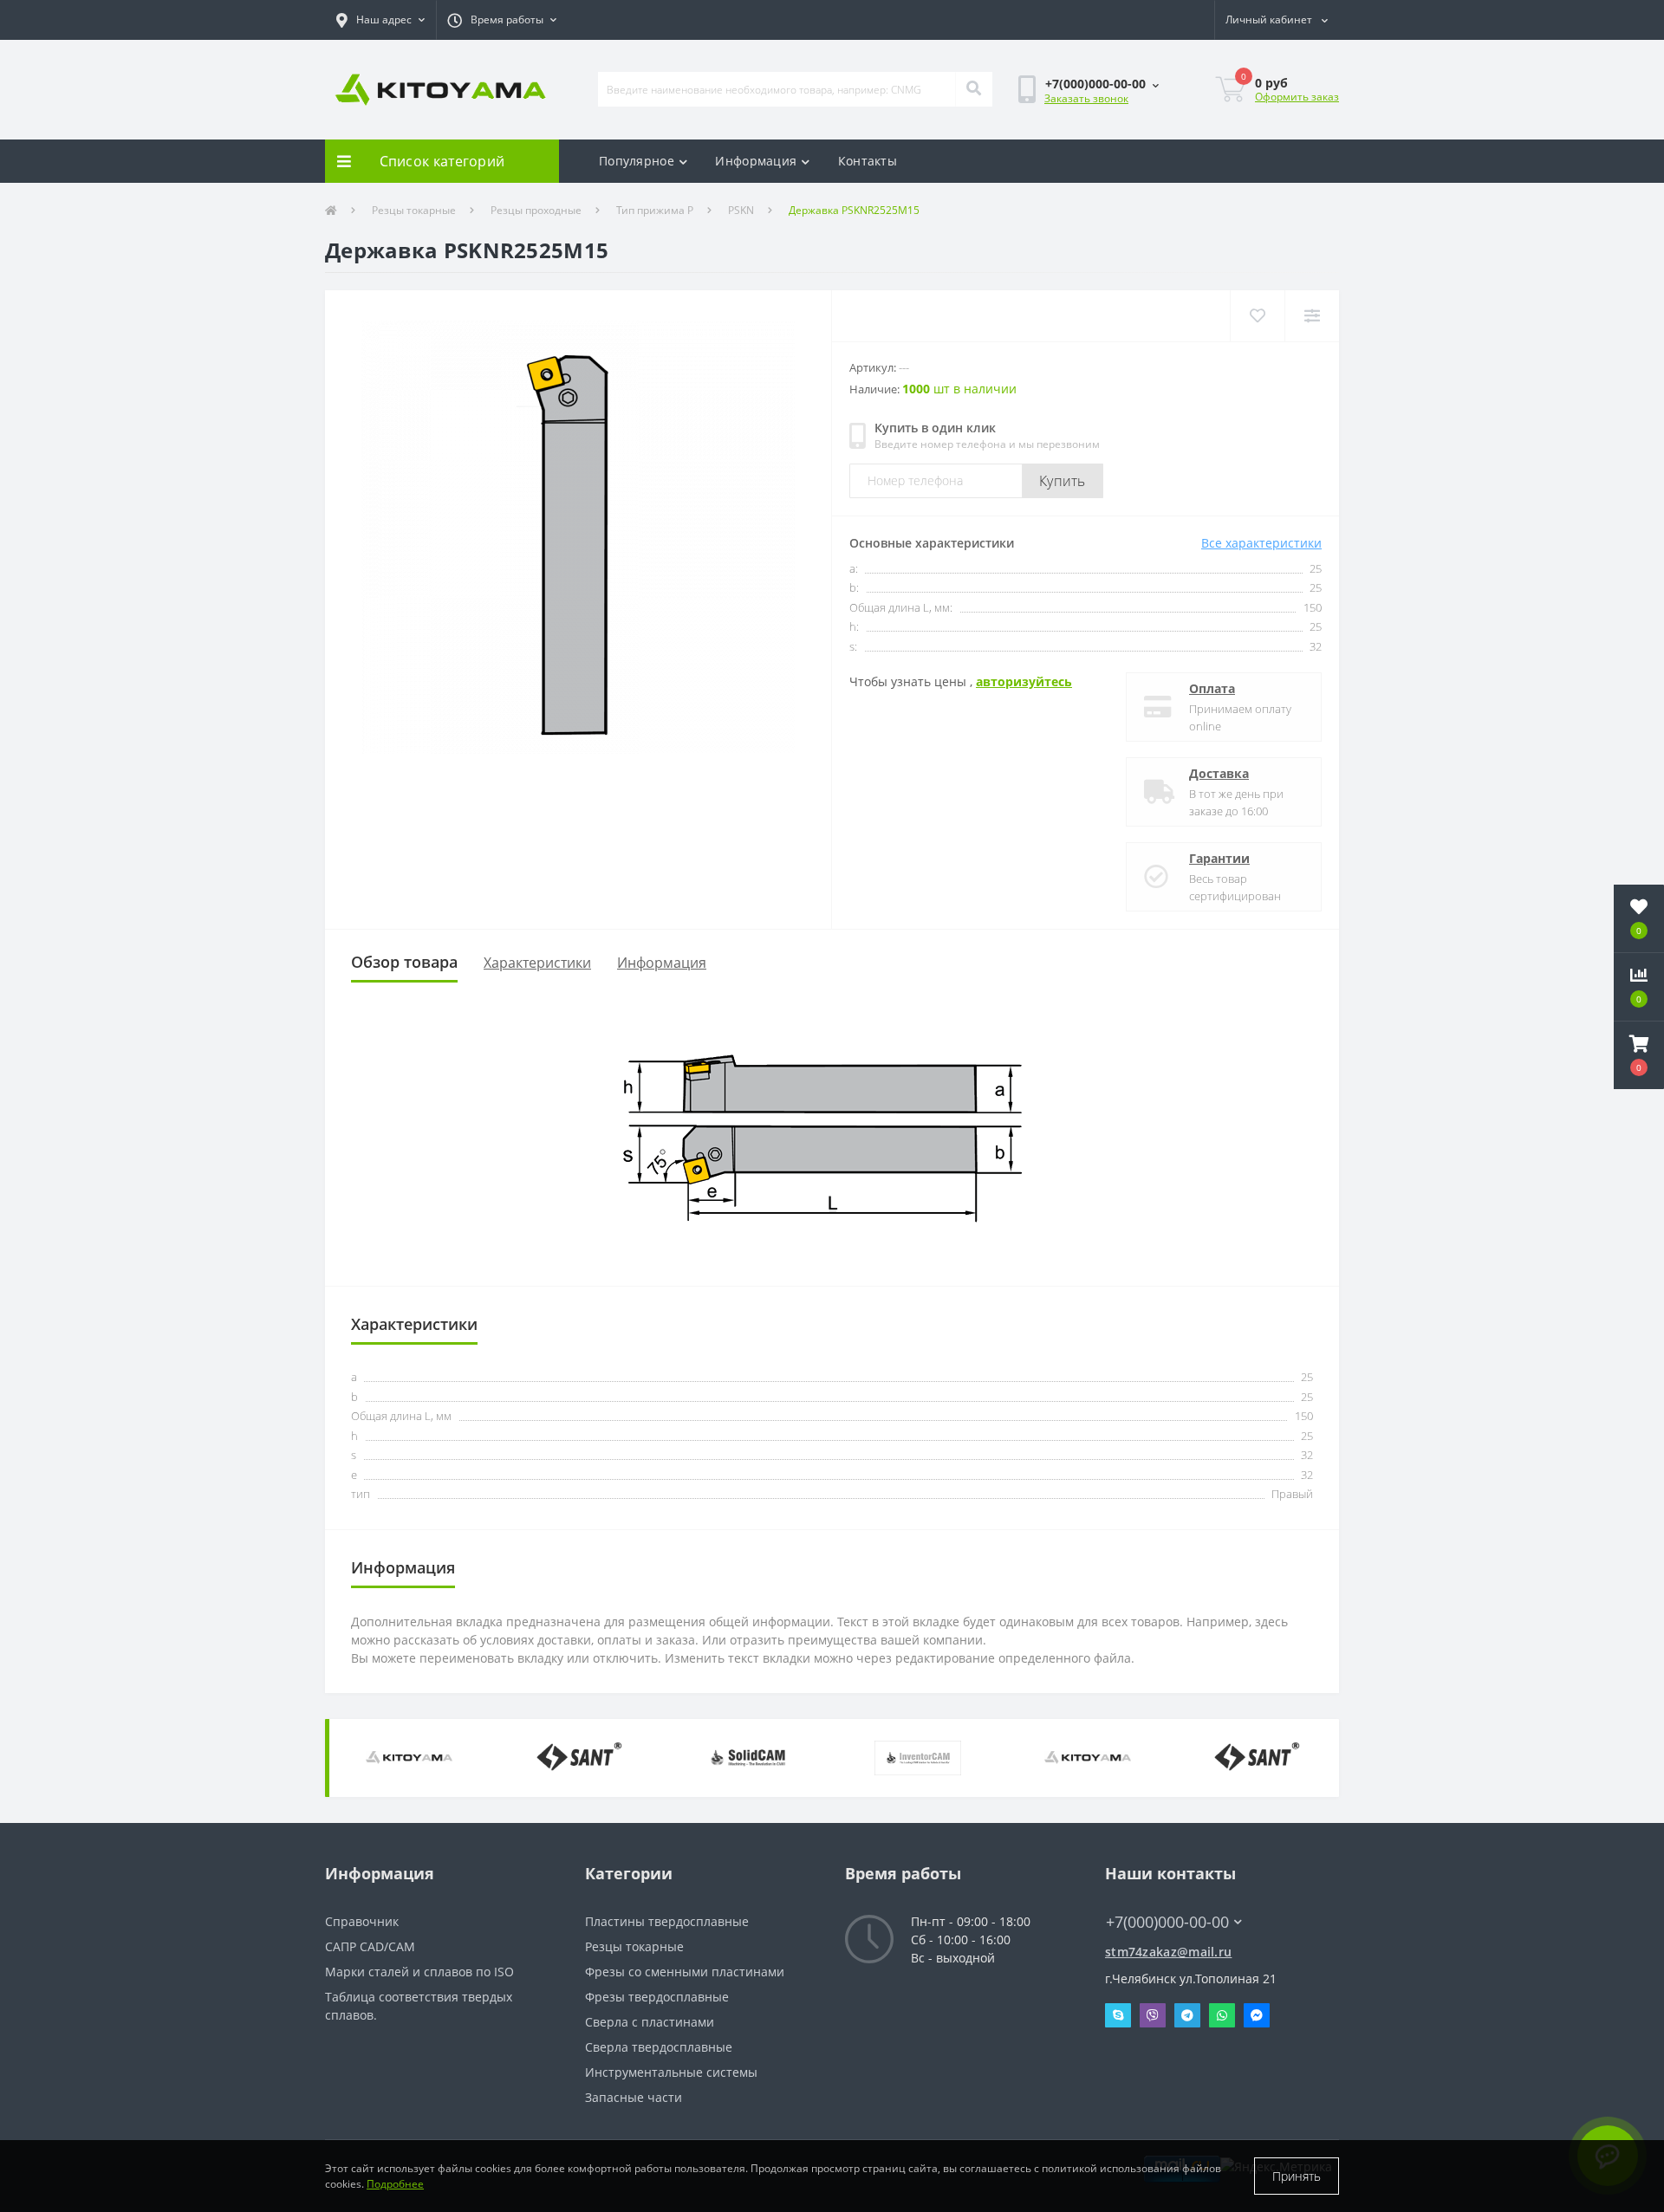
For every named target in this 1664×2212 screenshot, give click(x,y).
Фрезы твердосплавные (657, 1997)
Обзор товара (404, 962)
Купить (1063, 481)
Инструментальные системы (671, 2072)
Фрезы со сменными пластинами (685, 1972)
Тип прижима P (655, 210)
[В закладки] (1257, 316)
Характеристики (537, 963)
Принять (1297, 2176)
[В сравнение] (1312, 316)
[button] (380, 20)
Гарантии (1219, 858)
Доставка (1219, 773)
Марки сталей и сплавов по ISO (419, 1972)
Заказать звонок (1086, 98)
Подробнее (395, 2184)
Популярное (637, 161)
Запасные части (634, 2097)
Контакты (868, 161)
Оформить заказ (1297, 97)
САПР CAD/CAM (370, 1946)
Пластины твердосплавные (667, 1921)
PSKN (741, 210)
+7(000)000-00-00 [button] (1167, 1922)
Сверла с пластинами (650, 2022)
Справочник (362, 1921)
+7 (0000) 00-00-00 (1159, 1896)
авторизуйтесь (1024, 681)
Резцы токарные (414, 210)
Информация (756, 161)
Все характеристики (1261, 543)
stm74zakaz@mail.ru (1168, 1952)
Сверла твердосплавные (659, 2047)
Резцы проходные (536, 210)
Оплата (1212, 688)
